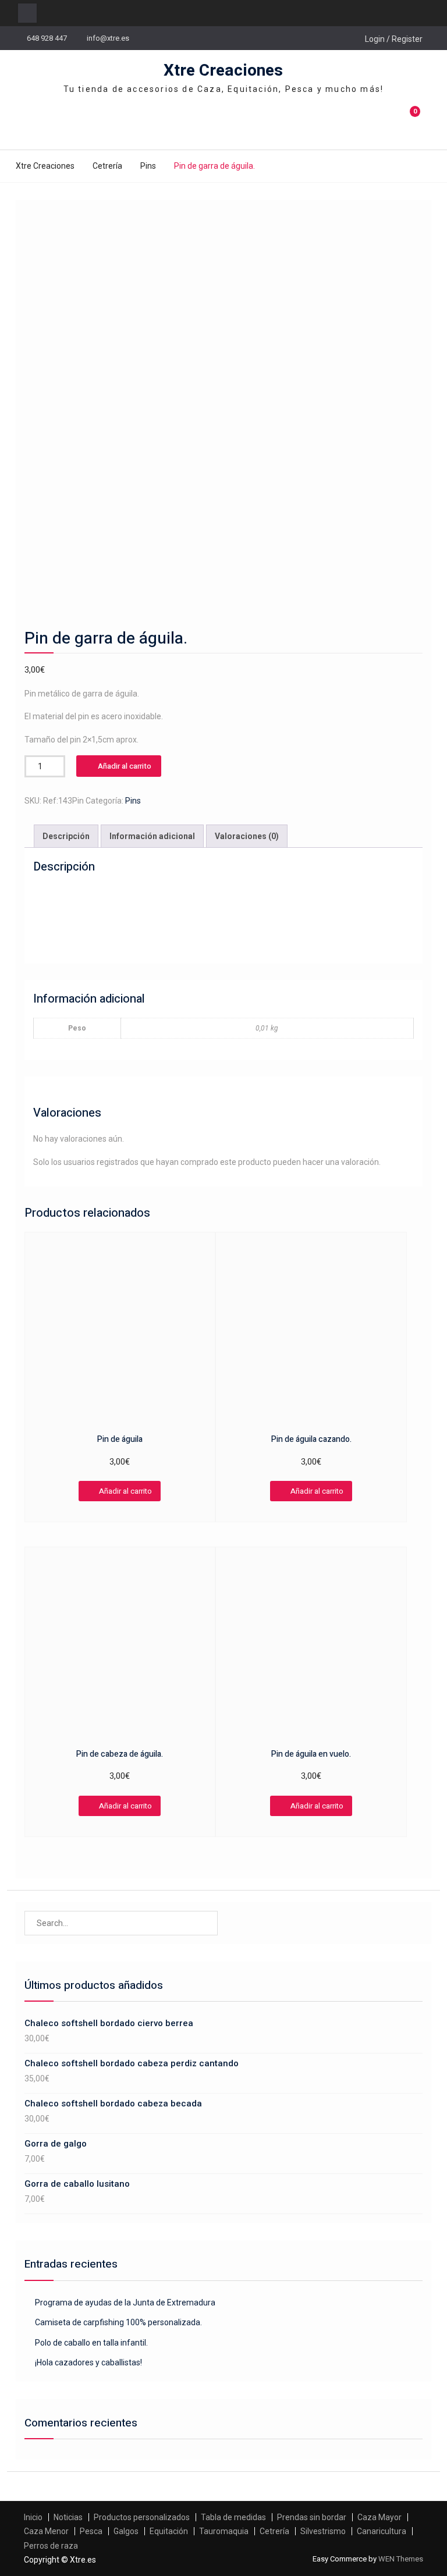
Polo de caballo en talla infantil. (91, 2343)
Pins (148, 166)
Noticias (68, 2517)
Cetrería (107, 166)
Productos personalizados (142, 2517)
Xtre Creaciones (223, 71)
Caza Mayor (379, 2517)
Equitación (169, 2531)
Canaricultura (382, 2531)
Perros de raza (51, 2546)
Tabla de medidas (233, 2517)
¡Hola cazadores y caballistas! (88, 2362)
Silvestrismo (323, 2531)
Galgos (126, 2531)
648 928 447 (47, 38)
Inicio (33, 2517)
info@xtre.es (108, 38)
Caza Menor (46, 2531)
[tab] (66, 836)
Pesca (91, 2531)
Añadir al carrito (125, 766)
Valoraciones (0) (247, 836)
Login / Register (394, 39)
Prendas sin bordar (312, 2517)
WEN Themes (401, 2559)
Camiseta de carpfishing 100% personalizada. (118, 2322)
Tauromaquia (224, 2531)
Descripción (66, 836)
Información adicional (152, 836)
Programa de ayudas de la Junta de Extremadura (125, 2303)
